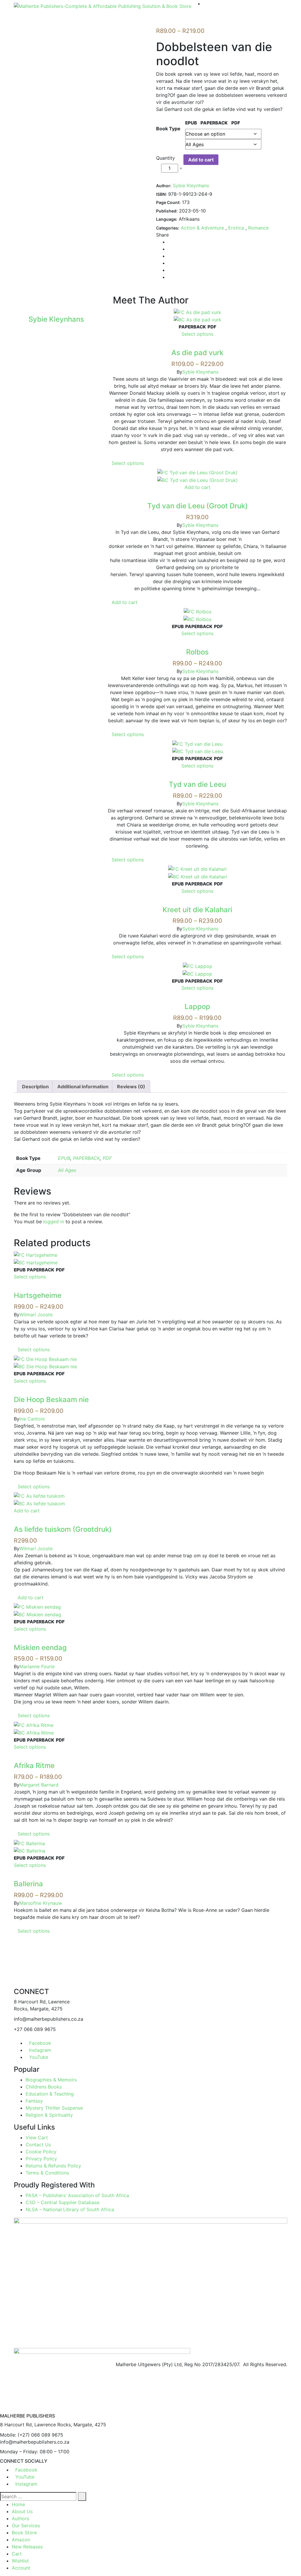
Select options (197, 334)
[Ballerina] (29, 1843)
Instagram (40, 2050)
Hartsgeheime (38, 1295)
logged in (54, 1222)
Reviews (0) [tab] (131, 1087)
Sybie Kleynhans (191, 185)
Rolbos (197, 652)
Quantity (165, 158)
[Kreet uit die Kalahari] (197, 869)
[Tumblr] (170, 263)
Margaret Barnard (39, 1785)
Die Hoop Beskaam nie (51, 1400)
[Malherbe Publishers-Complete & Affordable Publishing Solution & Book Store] (103, 6)
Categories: (168, 228)
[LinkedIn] (170, 256)
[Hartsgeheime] (36, 1255)
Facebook (40, 2043)
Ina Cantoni (32, 1419)
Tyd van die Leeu (197, 784)
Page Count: (168, 202)
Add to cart (201, 160)
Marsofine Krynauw (41, 1903)
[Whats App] (170, 277)
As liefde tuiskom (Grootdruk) (63, 1529)
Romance (258, 228)
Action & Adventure (202, 228)
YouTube (39, 2057)
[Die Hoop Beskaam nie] (45, 1359)
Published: (167, 211)
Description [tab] (35, 1087)
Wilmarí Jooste (36, 1315)
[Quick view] (198, 345)
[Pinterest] (170, 270)
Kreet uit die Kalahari (197, 910)
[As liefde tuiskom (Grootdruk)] (39, 1496)
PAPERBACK (86, 1158)
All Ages (67, 1170)
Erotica (236, 228)
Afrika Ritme (34, 1766)
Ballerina (28, 1884)
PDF (107, 1158)
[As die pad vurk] (197, 312)
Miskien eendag (40, 1648)
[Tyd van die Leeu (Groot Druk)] (197, 472)
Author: (164, 186)
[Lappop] (198, 966)
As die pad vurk (197, 353)
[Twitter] (170, 249)
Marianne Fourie (37, 1666)
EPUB (64, 1158)
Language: (167, 219)
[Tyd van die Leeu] (197, 743)
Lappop (197, 1007)
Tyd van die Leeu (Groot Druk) (198, 506)
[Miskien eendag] (37, 1607)
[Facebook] (170, 242)
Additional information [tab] (83, 1087)
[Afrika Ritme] (34, 1725)
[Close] (2, 2410)
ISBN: (161, 194)
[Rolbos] (198, 611)
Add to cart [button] (198, 487)
